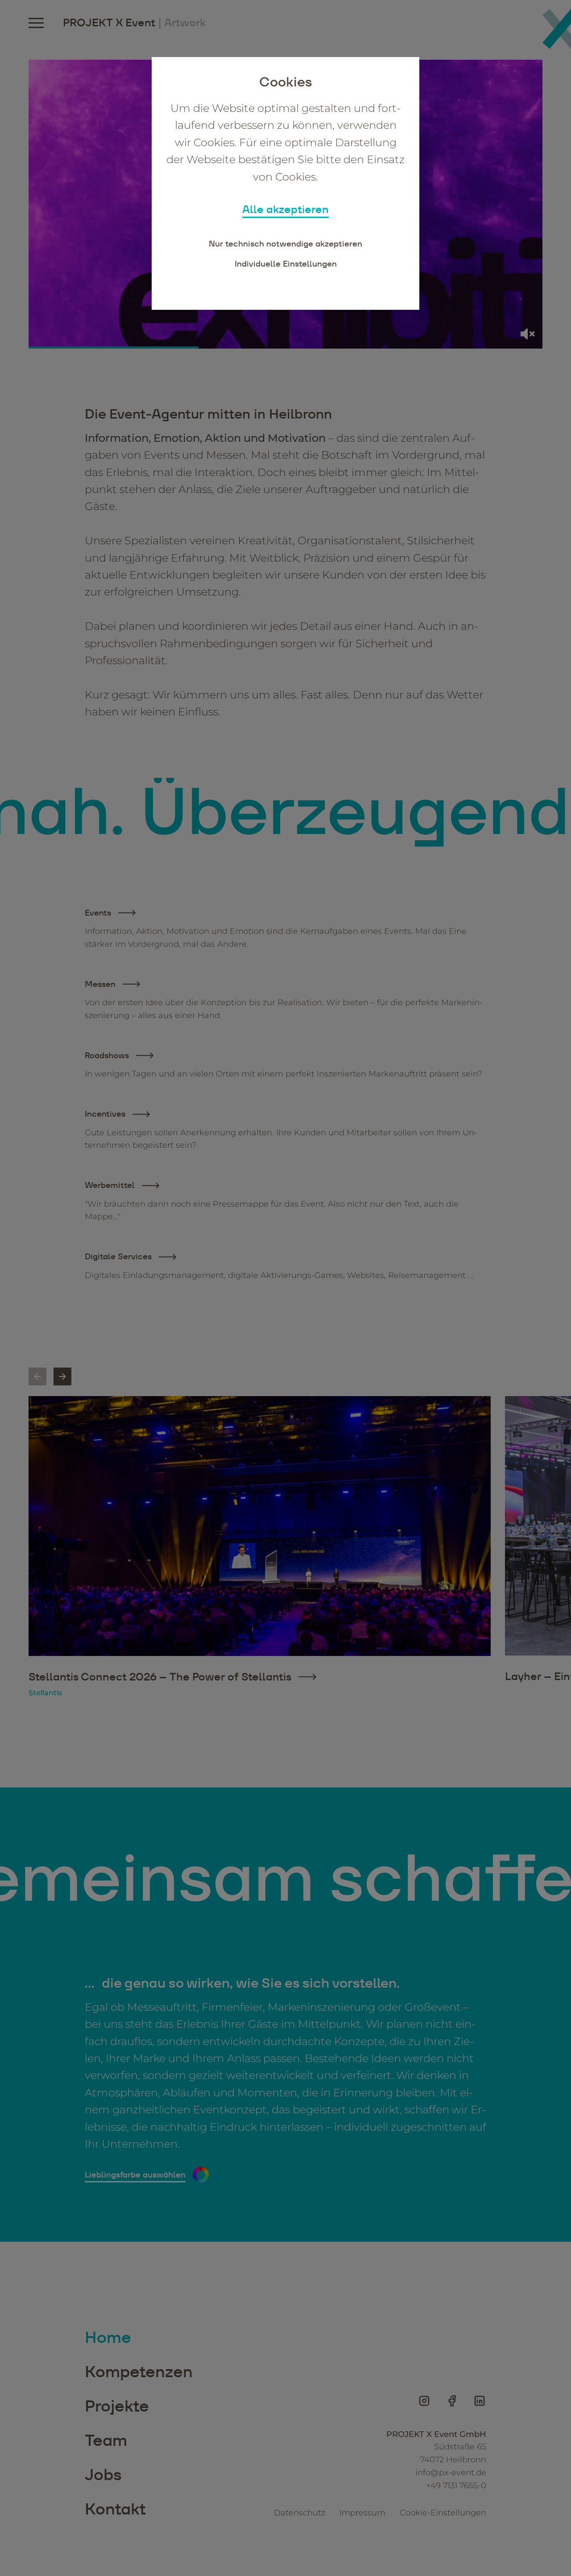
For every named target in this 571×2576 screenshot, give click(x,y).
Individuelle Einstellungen (286, 264)
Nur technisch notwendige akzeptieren (285, 244)
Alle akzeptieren (285, 209)
